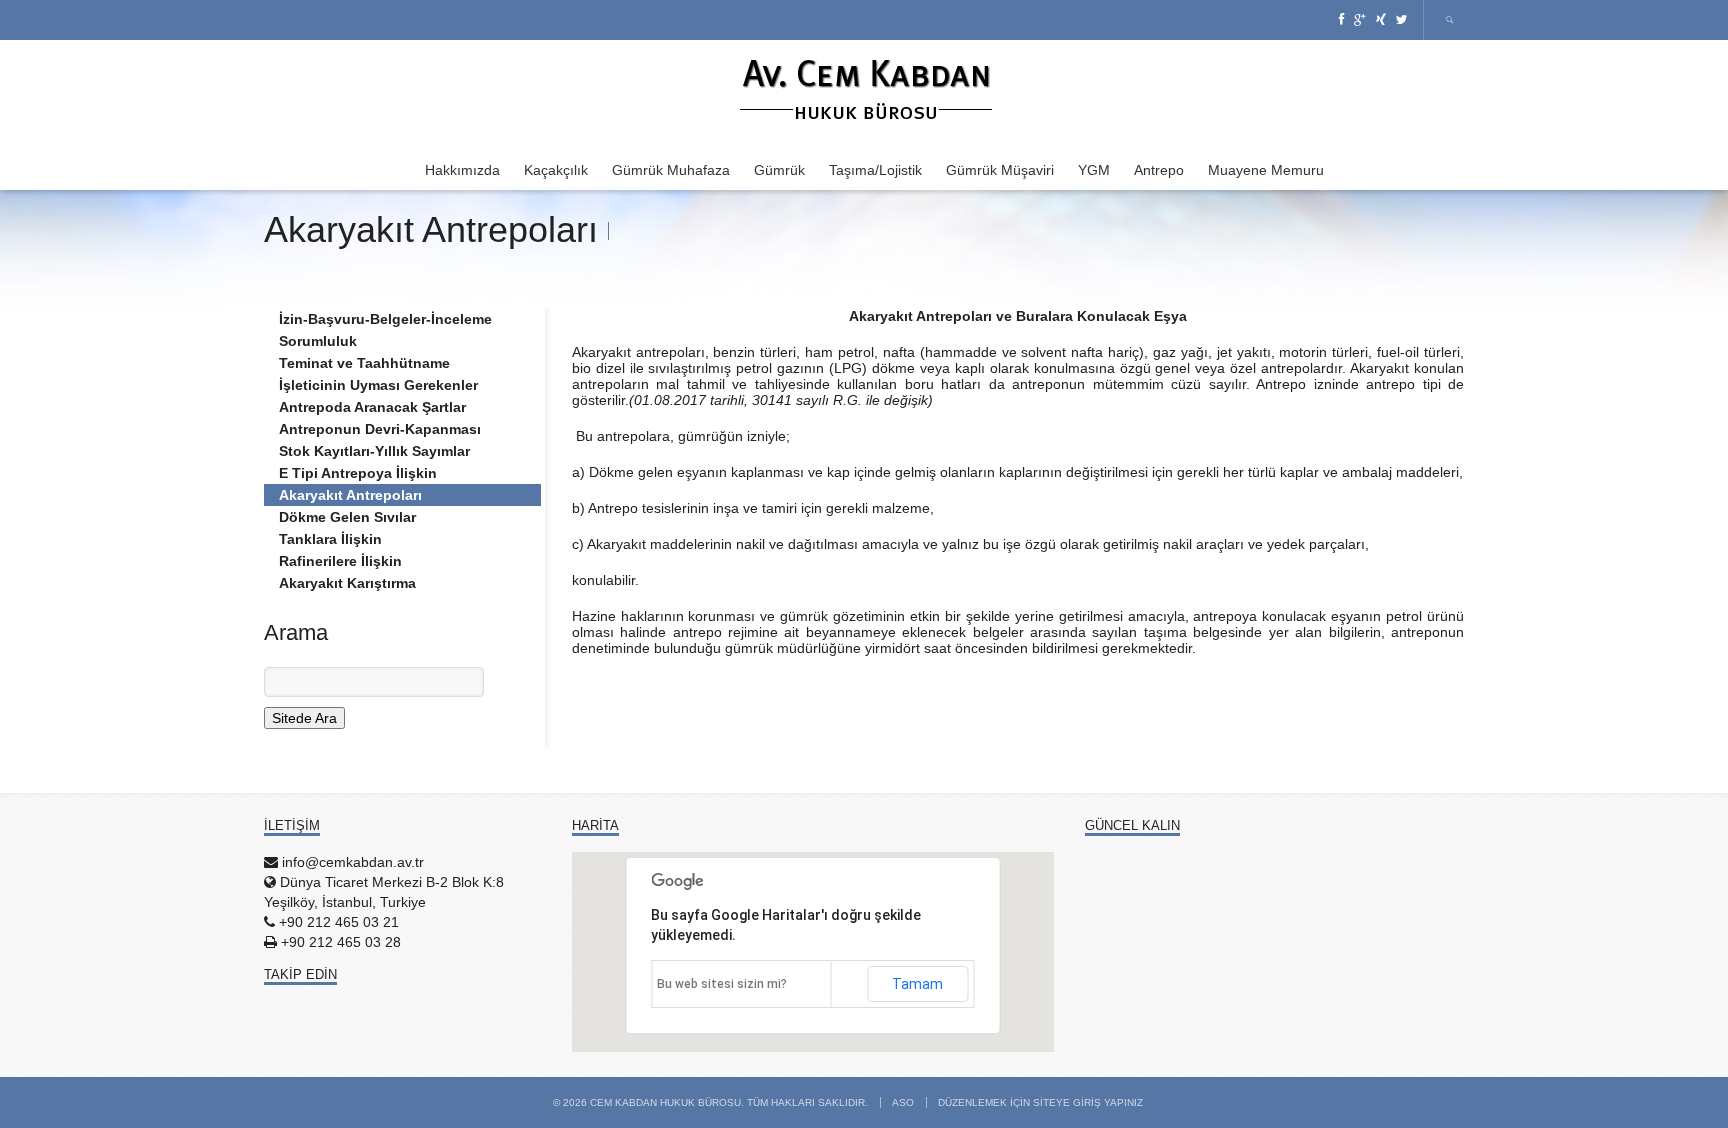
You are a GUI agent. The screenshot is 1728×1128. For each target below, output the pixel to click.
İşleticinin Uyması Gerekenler (378, 385)
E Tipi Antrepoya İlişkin (358, 473)
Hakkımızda (462, 170)
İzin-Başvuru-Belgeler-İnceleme (385, 319)
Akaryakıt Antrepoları (350, 495)
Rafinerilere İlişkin (340, 561)
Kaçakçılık (556, 170)
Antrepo (1159, 170)
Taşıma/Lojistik (875, 170)
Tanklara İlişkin (330, 539)
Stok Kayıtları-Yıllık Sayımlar (374, 451)
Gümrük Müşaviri (1000, 170)
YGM (1094, 170)
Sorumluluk (318, 341)
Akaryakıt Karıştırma (347, 583)
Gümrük (779, 170)
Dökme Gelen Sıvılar (347, 517)
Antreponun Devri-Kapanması (380, 429)
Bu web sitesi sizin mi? (722, 984)
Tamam (917, 984)
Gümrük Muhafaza (671, 170)
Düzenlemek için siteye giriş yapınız (1040, 1102)
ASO (903, 1102)
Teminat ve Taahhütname (364, 363)
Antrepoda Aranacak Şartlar (372, 407)
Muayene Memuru (1266, 170)
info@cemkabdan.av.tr (353, 862)
